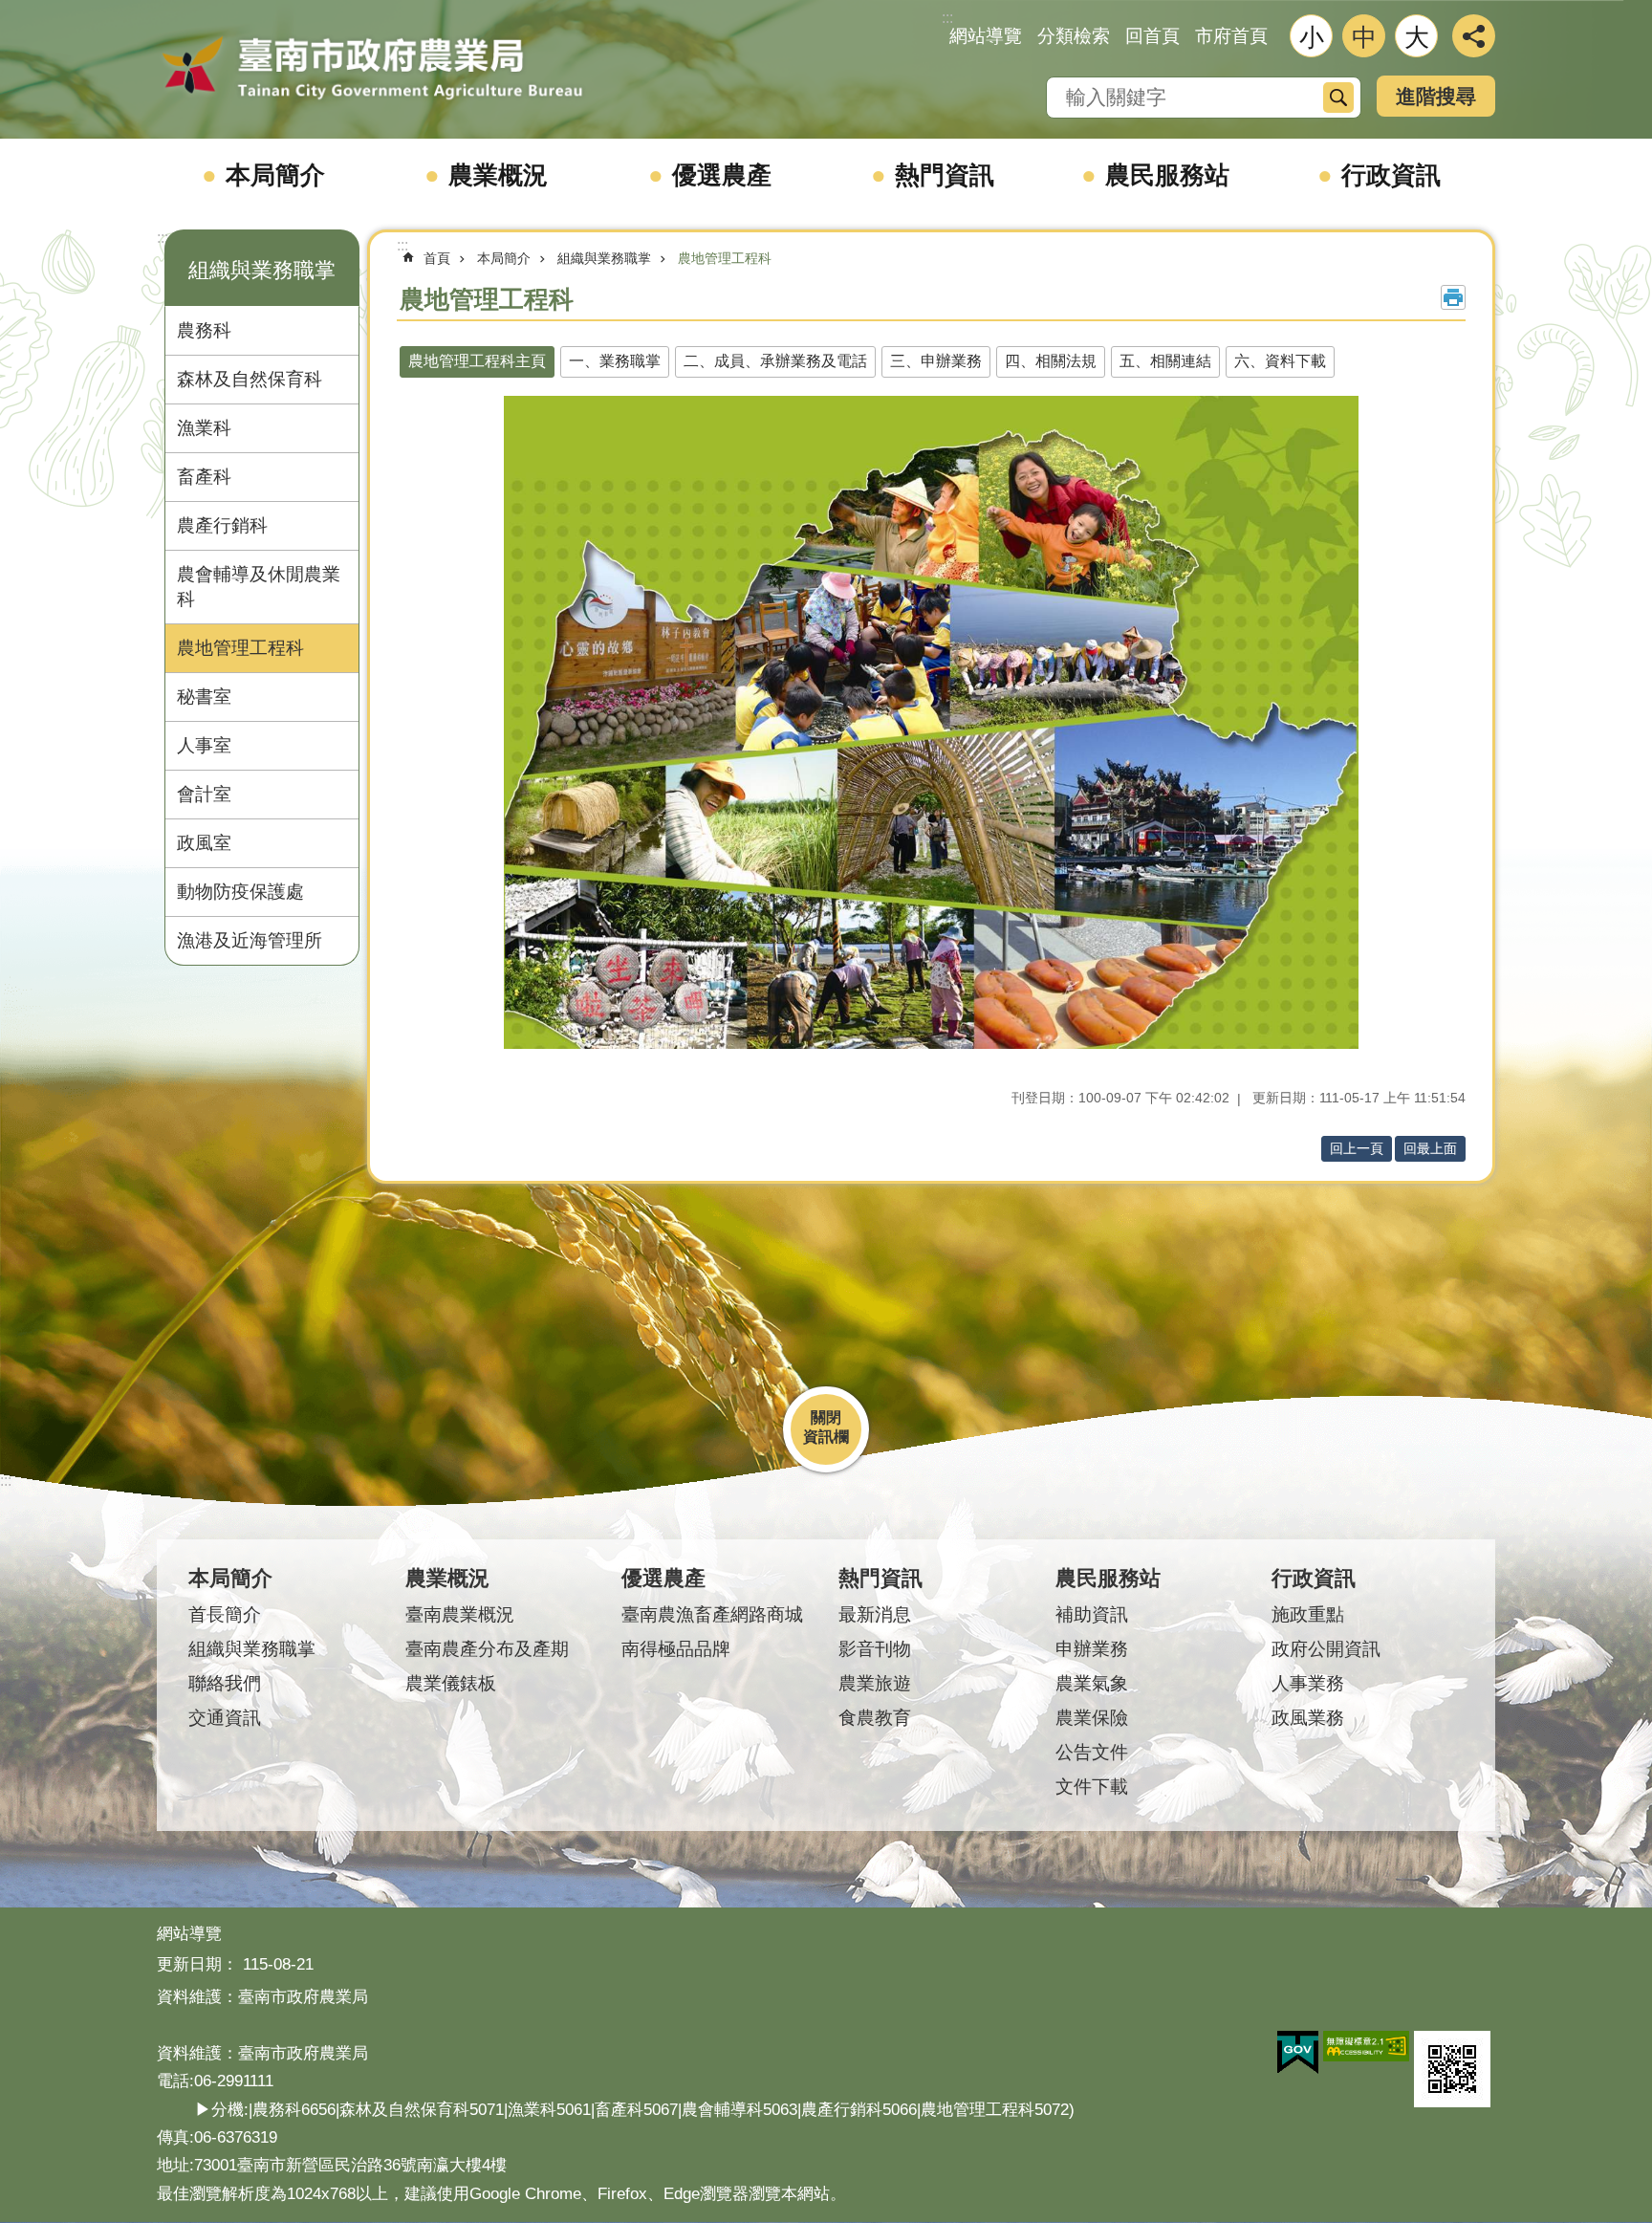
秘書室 (204, 697)
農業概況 (498, 175)
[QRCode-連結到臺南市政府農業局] (1452, 2069)
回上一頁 (1357, 1148)
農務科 (204, 330)
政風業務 (1308, 1718)
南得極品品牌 (676, 1649)
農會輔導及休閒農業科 (259, 587)
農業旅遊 (875, 1683)
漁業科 (204, 428)
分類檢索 (1074, 36)
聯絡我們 (225, 1683)
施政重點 (1308, 1614)
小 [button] (1312, 37)
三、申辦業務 (936, 361)
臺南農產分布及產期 (487, 1649)
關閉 (826, 1417)
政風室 (204, 843)
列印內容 (1453, 297)
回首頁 (1152, 36)
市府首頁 (1231, 36)
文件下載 (1092, 1787)
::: (163, 238)
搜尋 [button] (1338, 98)
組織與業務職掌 (604, 258)
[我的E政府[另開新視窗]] (1298, 2053)
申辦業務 (1092, 1649)
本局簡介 (275, 175)
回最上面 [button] (1430, 1148)
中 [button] (1364, 37)
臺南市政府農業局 (372, 69)
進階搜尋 (1436, 96)
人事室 (204, 745)
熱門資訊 (945, 175)
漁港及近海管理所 (250, 940)
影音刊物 (875, 1649)
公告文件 (1092, 1752)
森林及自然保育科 (250, 379)
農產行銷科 (222, 525)
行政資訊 (1391, 175)
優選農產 (722, 175)
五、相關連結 (1165, 361)
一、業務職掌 (615, 361)
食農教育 (875, 1718)
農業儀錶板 (451, 1683)
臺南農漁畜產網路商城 (712, 1614)
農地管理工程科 (240, 648)
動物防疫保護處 (240, 892)
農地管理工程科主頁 (477, 361)
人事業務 (1308, 1683)
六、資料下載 (1280, 361)
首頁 (437, 258)
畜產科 (204, 477)
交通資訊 (225, 1718)
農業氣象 (1092, 1683)
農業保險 (1092, 1718)
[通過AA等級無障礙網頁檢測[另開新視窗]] (1366, 2046)
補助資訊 (1092, 1614)
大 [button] (1417, 37)
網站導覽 (986, 36)
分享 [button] (1474, 36)
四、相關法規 (1051, 361)
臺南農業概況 (460, 1614)
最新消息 (875, 1614)
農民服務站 (1167, 175)
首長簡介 (225, 1614)
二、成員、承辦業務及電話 (775, 361)
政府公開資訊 (1326, 1649)
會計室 (204, 794)
